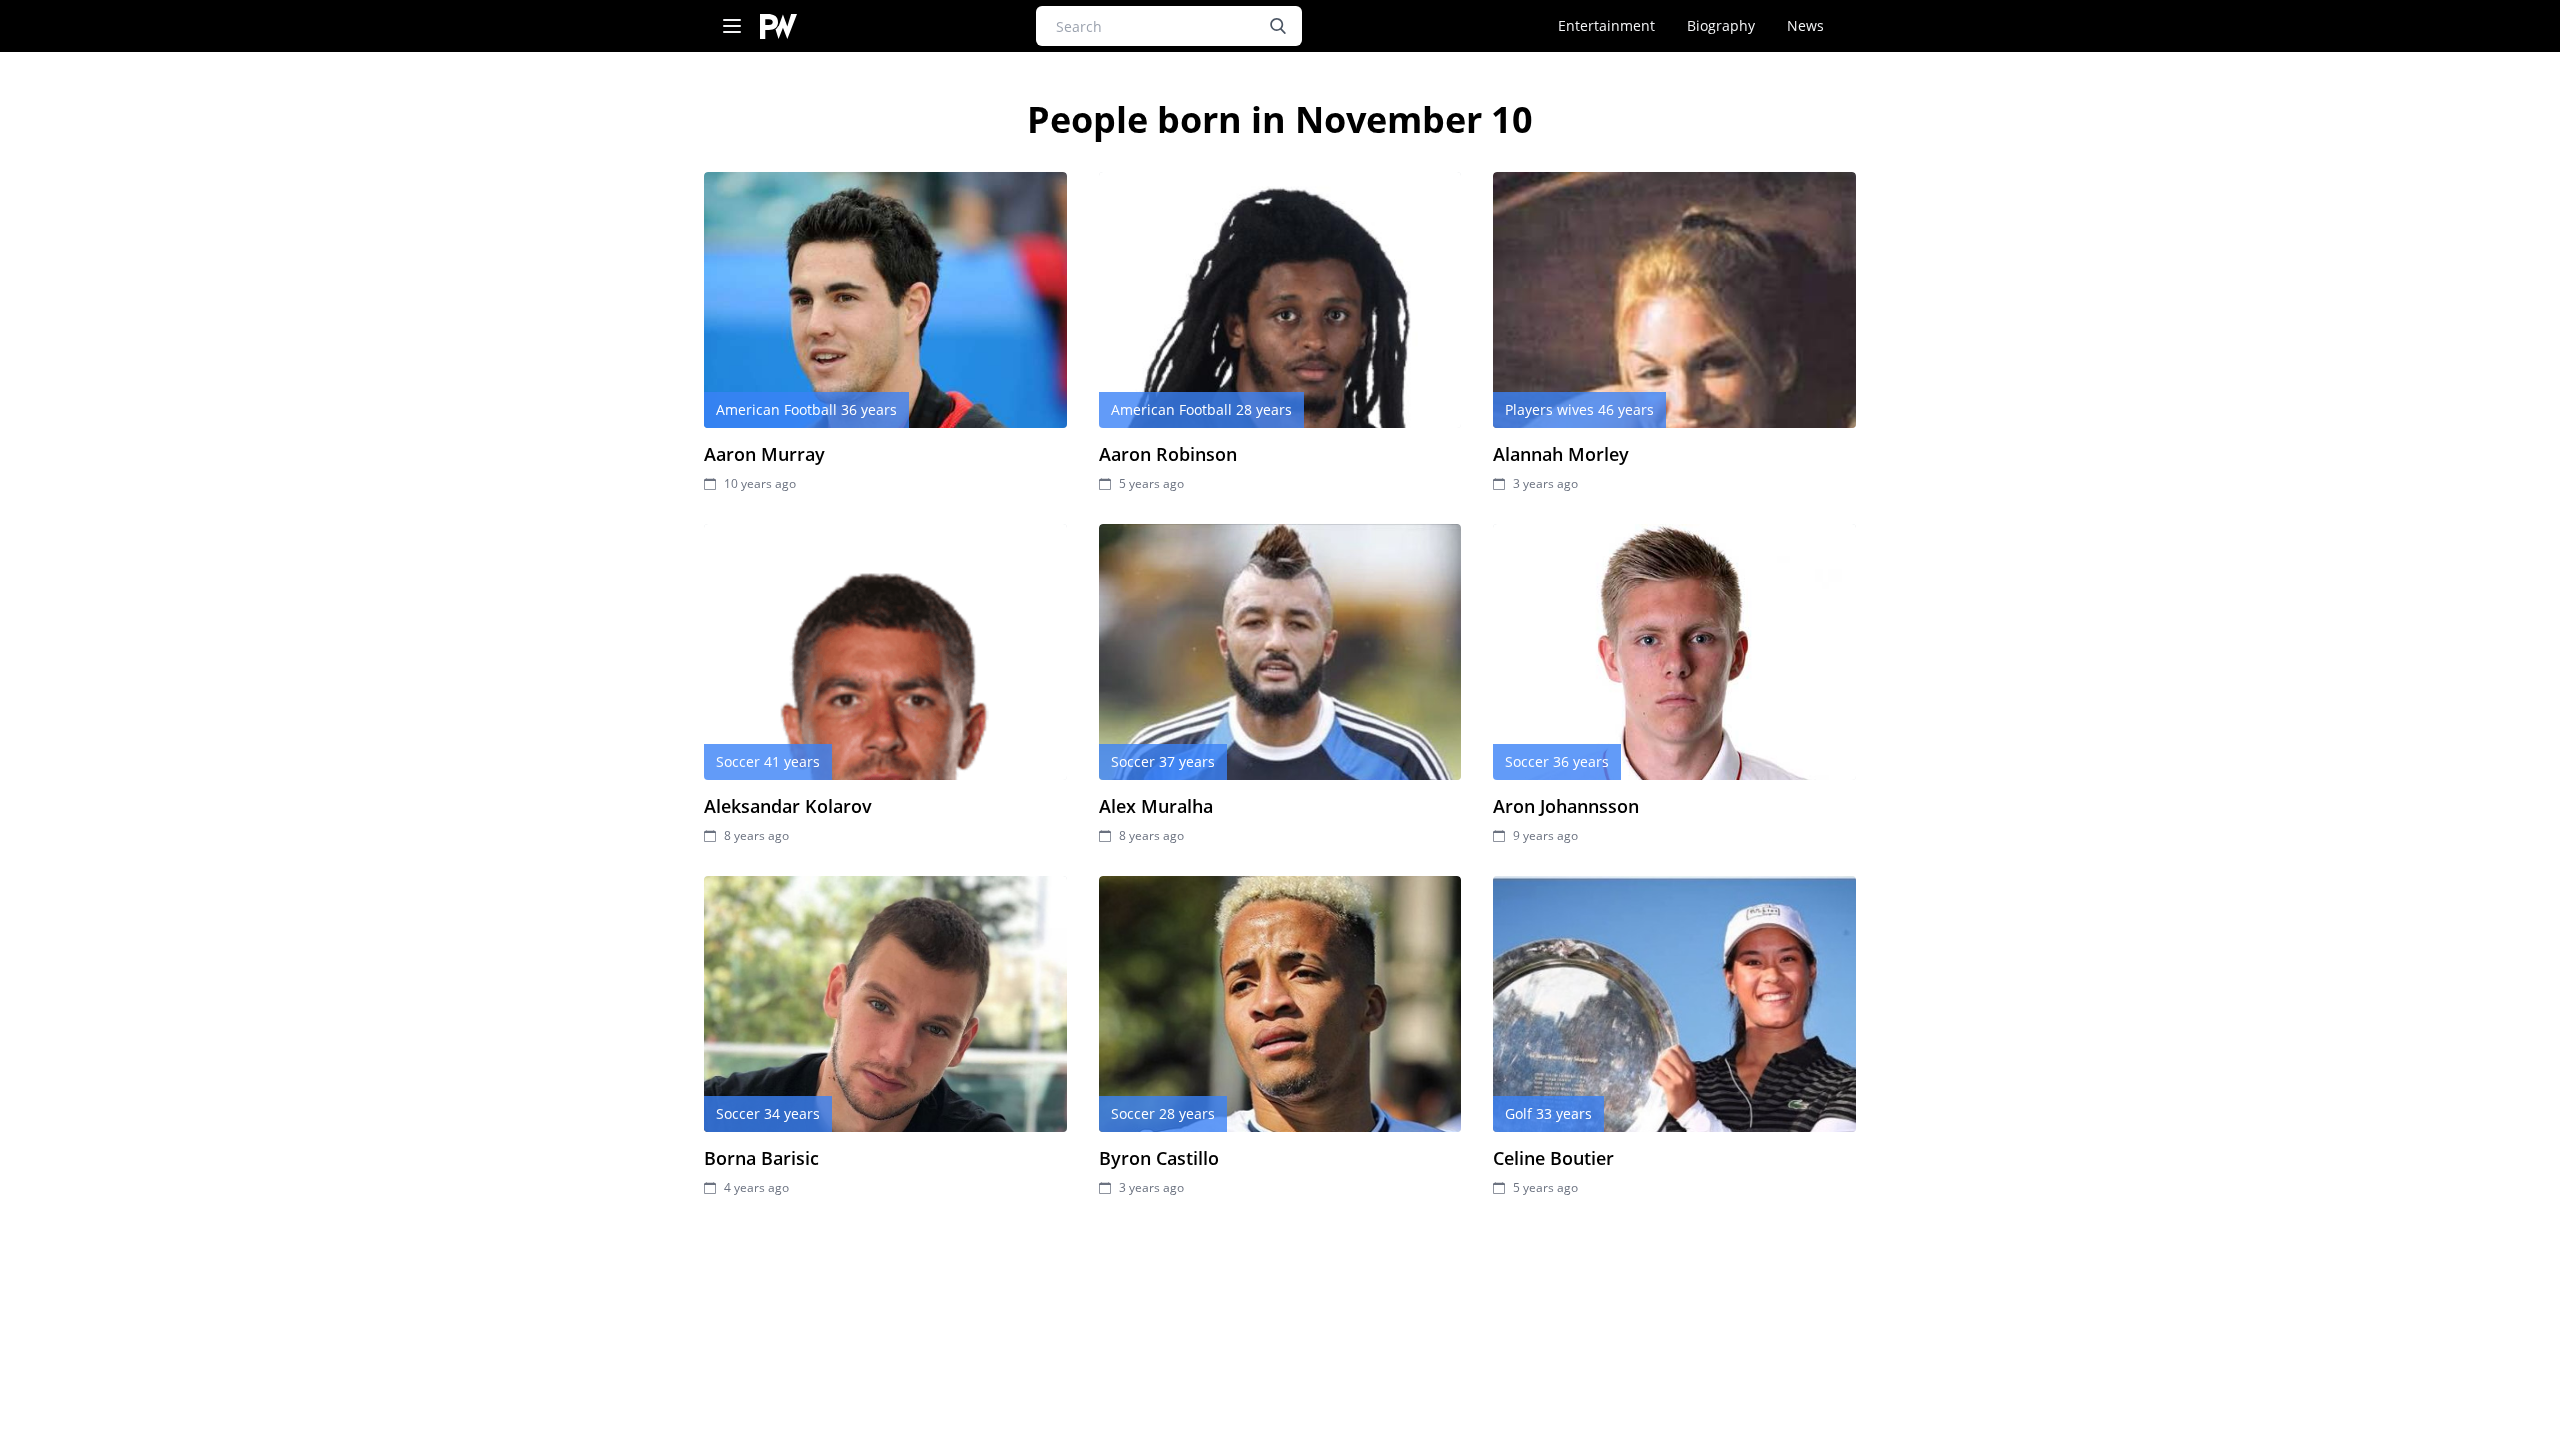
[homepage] (778, 26)
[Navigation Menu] (732, 26)
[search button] (1278, 26)
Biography (1721, 25)
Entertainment (1606, 25)
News (1805, 25)
